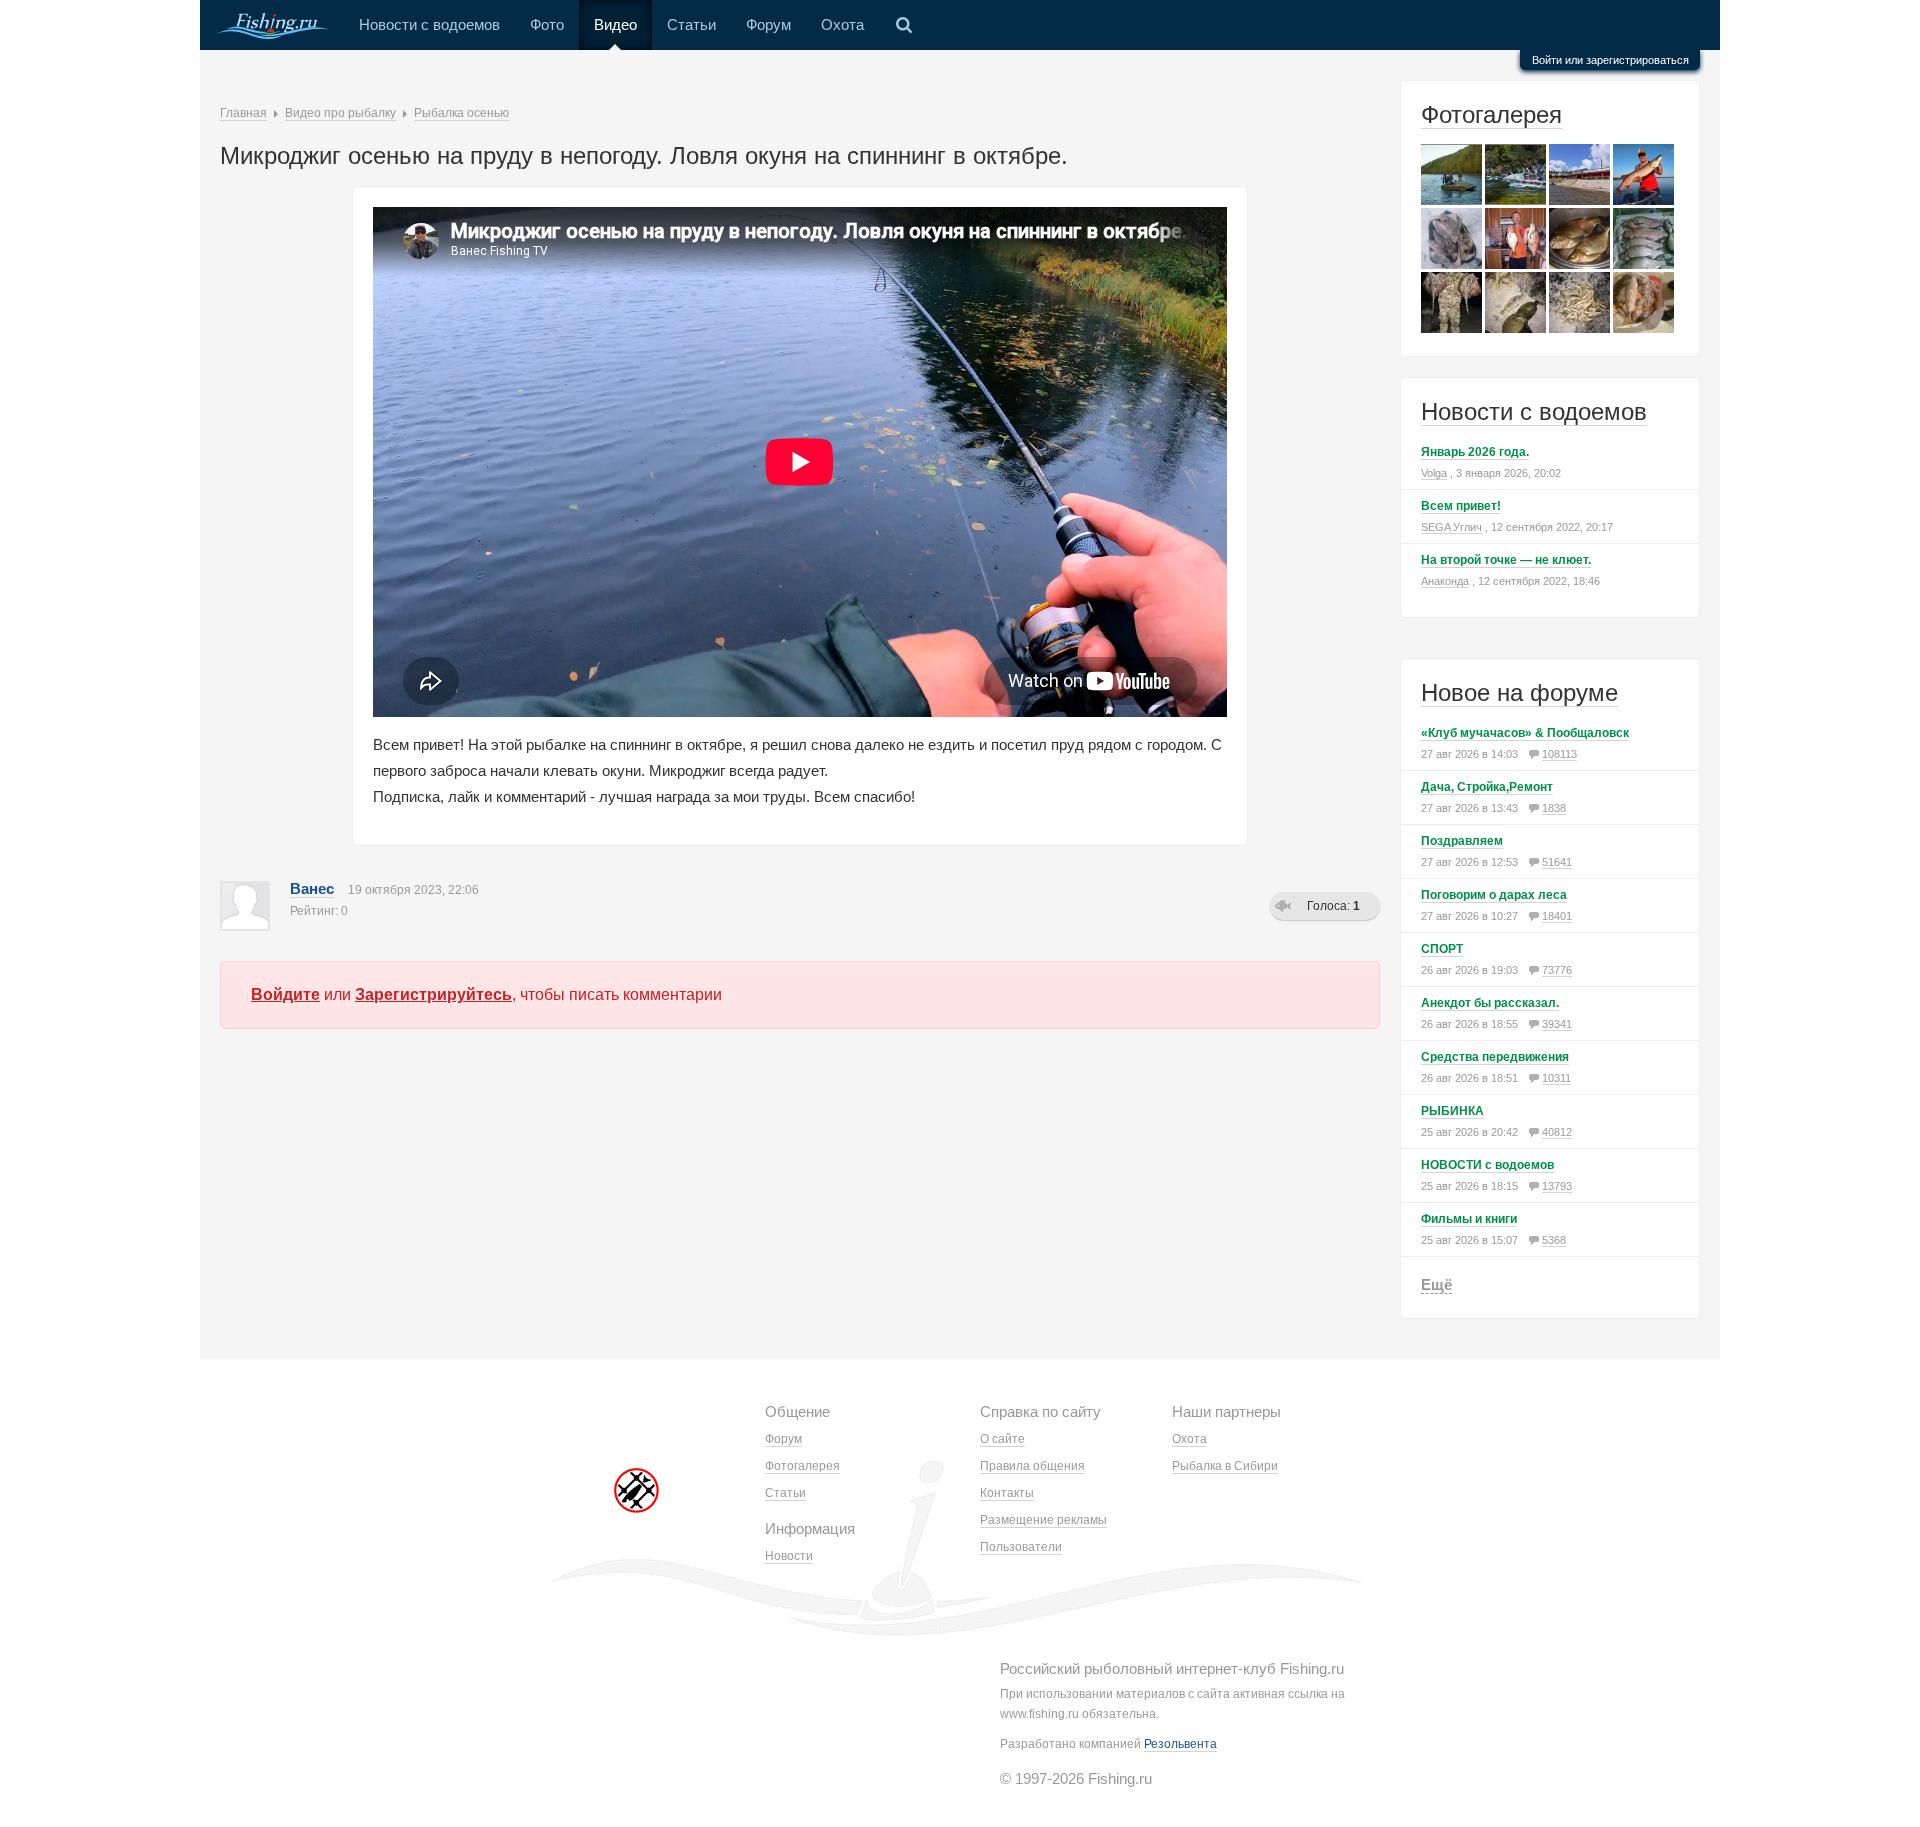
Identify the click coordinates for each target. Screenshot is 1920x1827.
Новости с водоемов (429, 24)
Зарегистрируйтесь (433, 994)
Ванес (312, 888)
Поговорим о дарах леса (1494, 895)
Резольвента (1180, 1744)
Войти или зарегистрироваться (1610, 60)
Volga (1434, 473)
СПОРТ (1442, 949)
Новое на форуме (1519, 692)
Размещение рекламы (1043, 1520)
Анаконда (1445, 581)
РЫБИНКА (1452, 1111)
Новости (789, 1556)
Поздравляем (1462, 841)
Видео (615, 24)
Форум (768, 24)
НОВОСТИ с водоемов (1487, 1165)
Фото (547, 24)
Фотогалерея (1491, 114)
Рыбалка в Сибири (1225, 1466)
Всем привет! (1461, 506)
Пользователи (1021, 1547)
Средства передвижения (1495, 1057)
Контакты (1007, 1493)
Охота (842, 24)
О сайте (1002, 1439)
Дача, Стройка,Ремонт (1487, 787)
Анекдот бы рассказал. (1490, 1003)
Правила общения (1032, 1466)
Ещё (1436, 1284)
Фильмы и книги (1469, 1219)
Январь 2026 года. (1475, 452)
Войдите (285, 994)
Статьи (691, 24)
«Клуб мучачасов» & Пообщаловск (1525, 733)
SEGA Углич (1451, 527)
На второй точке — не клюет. (1506, 560)
